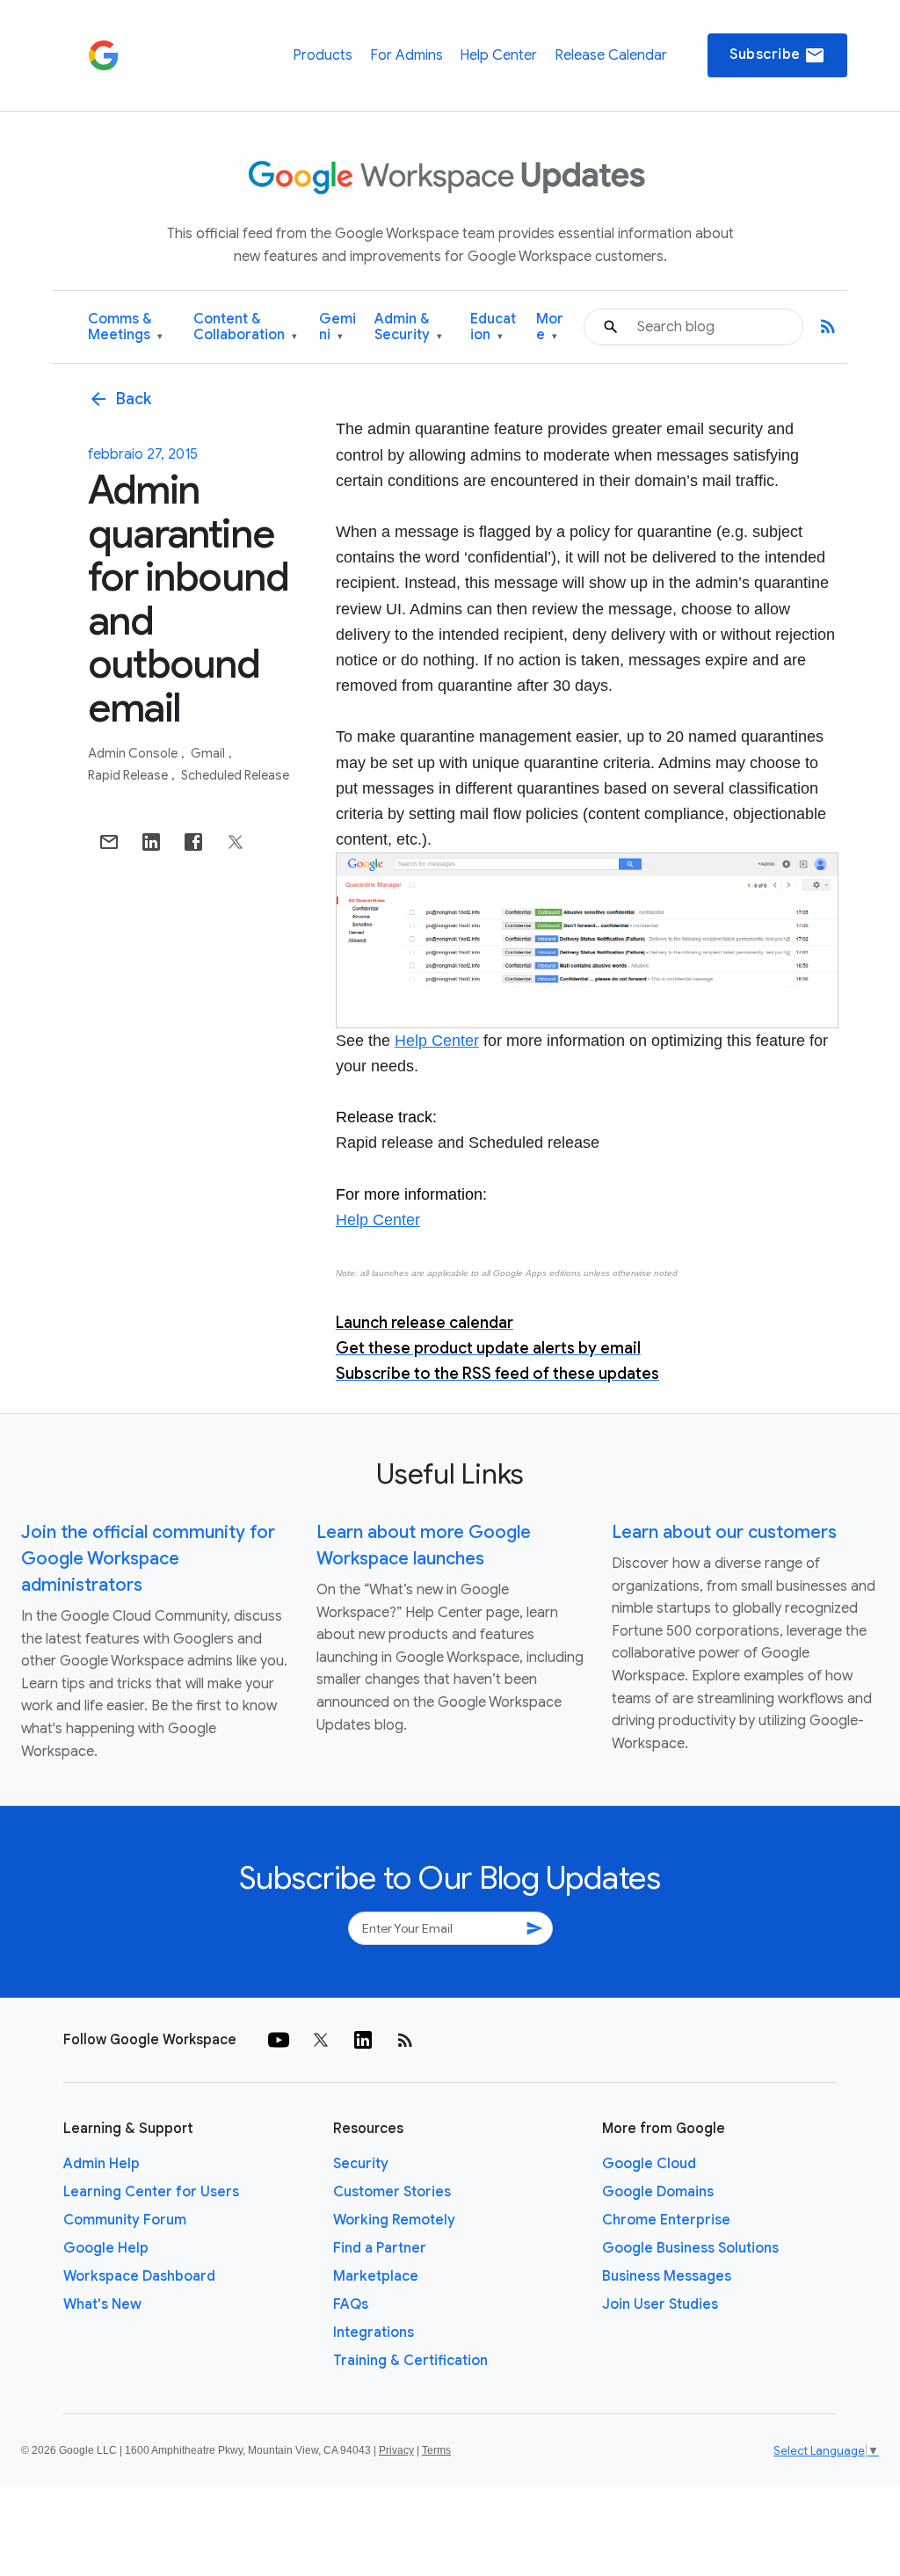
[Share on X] (236, 842)
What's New (102, 2304)
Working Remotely (394, 2220)
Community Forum (125, 2220)
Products (323, 55)
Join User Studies (660, 2304)
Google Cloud (649, 2164)
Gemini (337, 327)
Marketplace (376, 2276)
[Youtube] (279, 2040)
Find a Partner (380, 2248)
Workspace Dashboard (139, 2276)
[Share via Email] (109, 842)
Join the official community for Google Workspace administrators (148, 1559)
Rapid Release (129, 775)
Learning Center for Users (151, 2192)
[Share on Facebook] (193, 842)
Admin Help (102, 2164)
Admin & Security (408, 327)
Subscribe (777, 55)
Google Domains (658, 2192)
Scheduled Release (235, 775)
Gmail (209, 753)
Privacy (396, 2450)
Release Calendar (611, 55)
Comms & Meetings (125, 327)
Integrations (374, 2333)
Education (493, 327)
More (550, 327)
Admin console (134, 753)
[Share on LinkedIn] (151, 842)
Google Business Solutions (690, 2248)
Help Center (498, 55)
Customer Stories (392, 2192)
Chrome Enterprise (666, 2220)
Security (361, 2164)
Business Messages (667, 2276)
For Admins (406, 55)
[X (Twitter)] (321, 2040)
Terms (436, 2450)
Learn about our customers (724, 1532)
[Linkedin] (363, 2040)
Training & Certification (410, 2361)
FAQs (351, 2304)
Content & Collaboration (245, 327)
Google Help (106, 2248)
